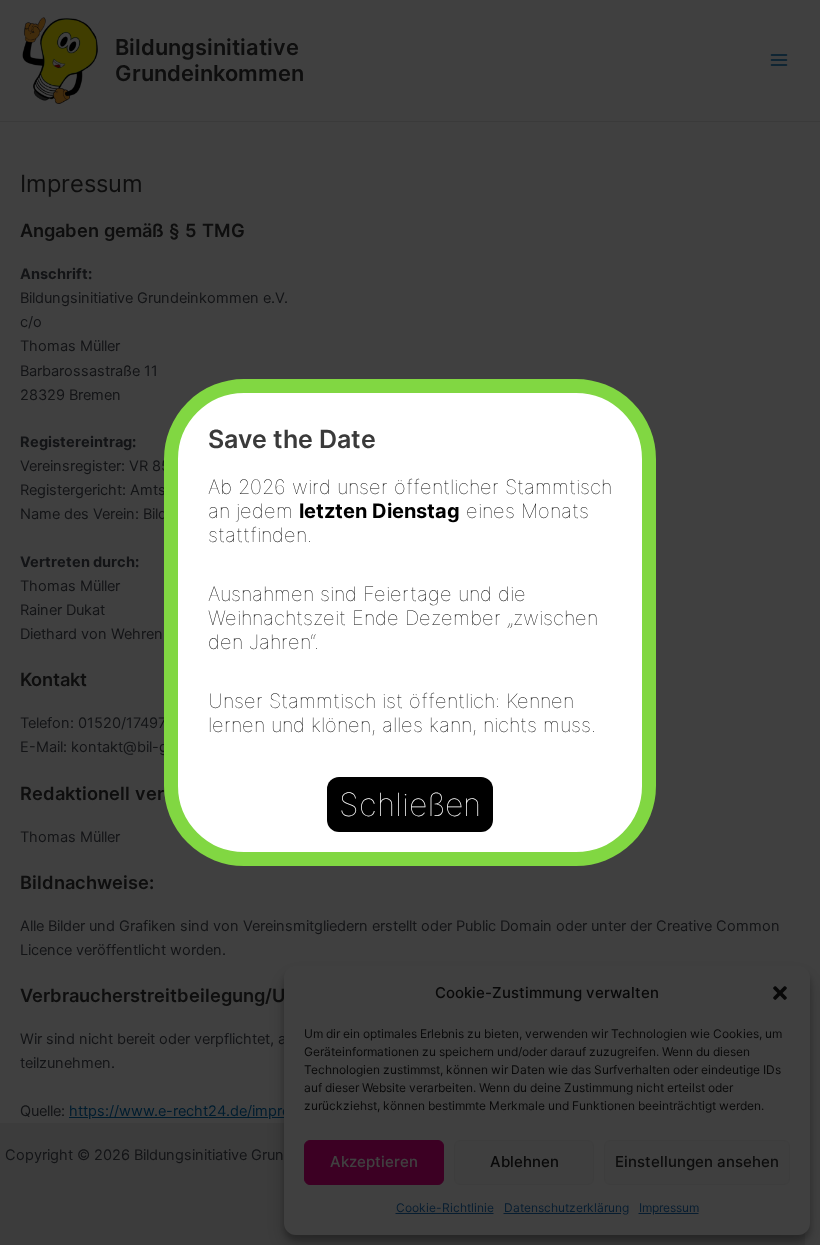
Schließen (410, 804)
